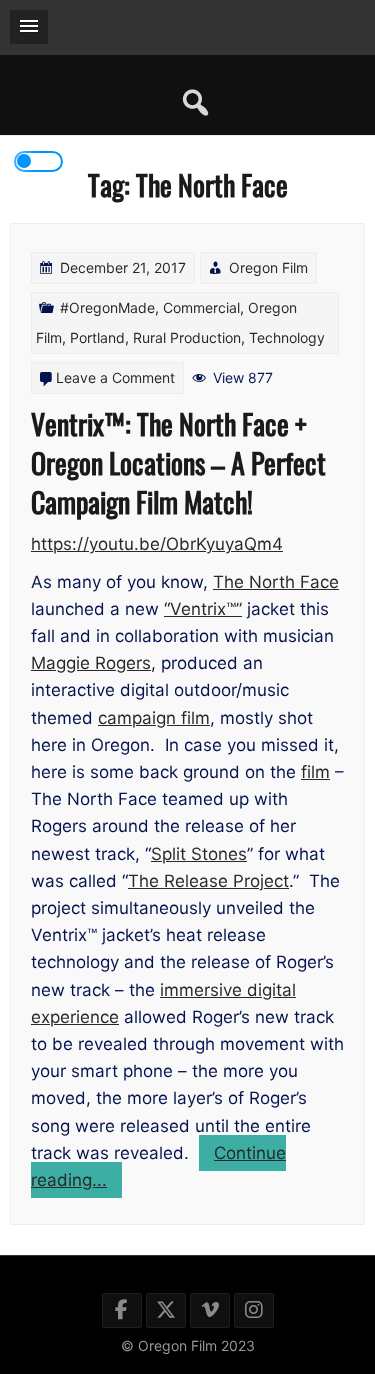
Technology (287, 337)
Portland (97, 337)
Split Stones (199, 854)
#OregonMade (107, 307)
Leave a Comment (115, 377)
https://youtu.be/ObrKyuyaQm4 (157, 544)
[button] (29, 27)
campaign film (154, 718)
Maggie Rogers (91, 663)
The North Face (276, 582)
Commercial (201, 307)
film (315, 772)
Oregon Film (268, 267)
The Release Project (208, 881)
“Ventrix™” (203, 609)
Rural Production (187, 337)
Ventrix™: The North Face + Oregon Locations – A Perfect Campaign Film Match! (178, 462)
